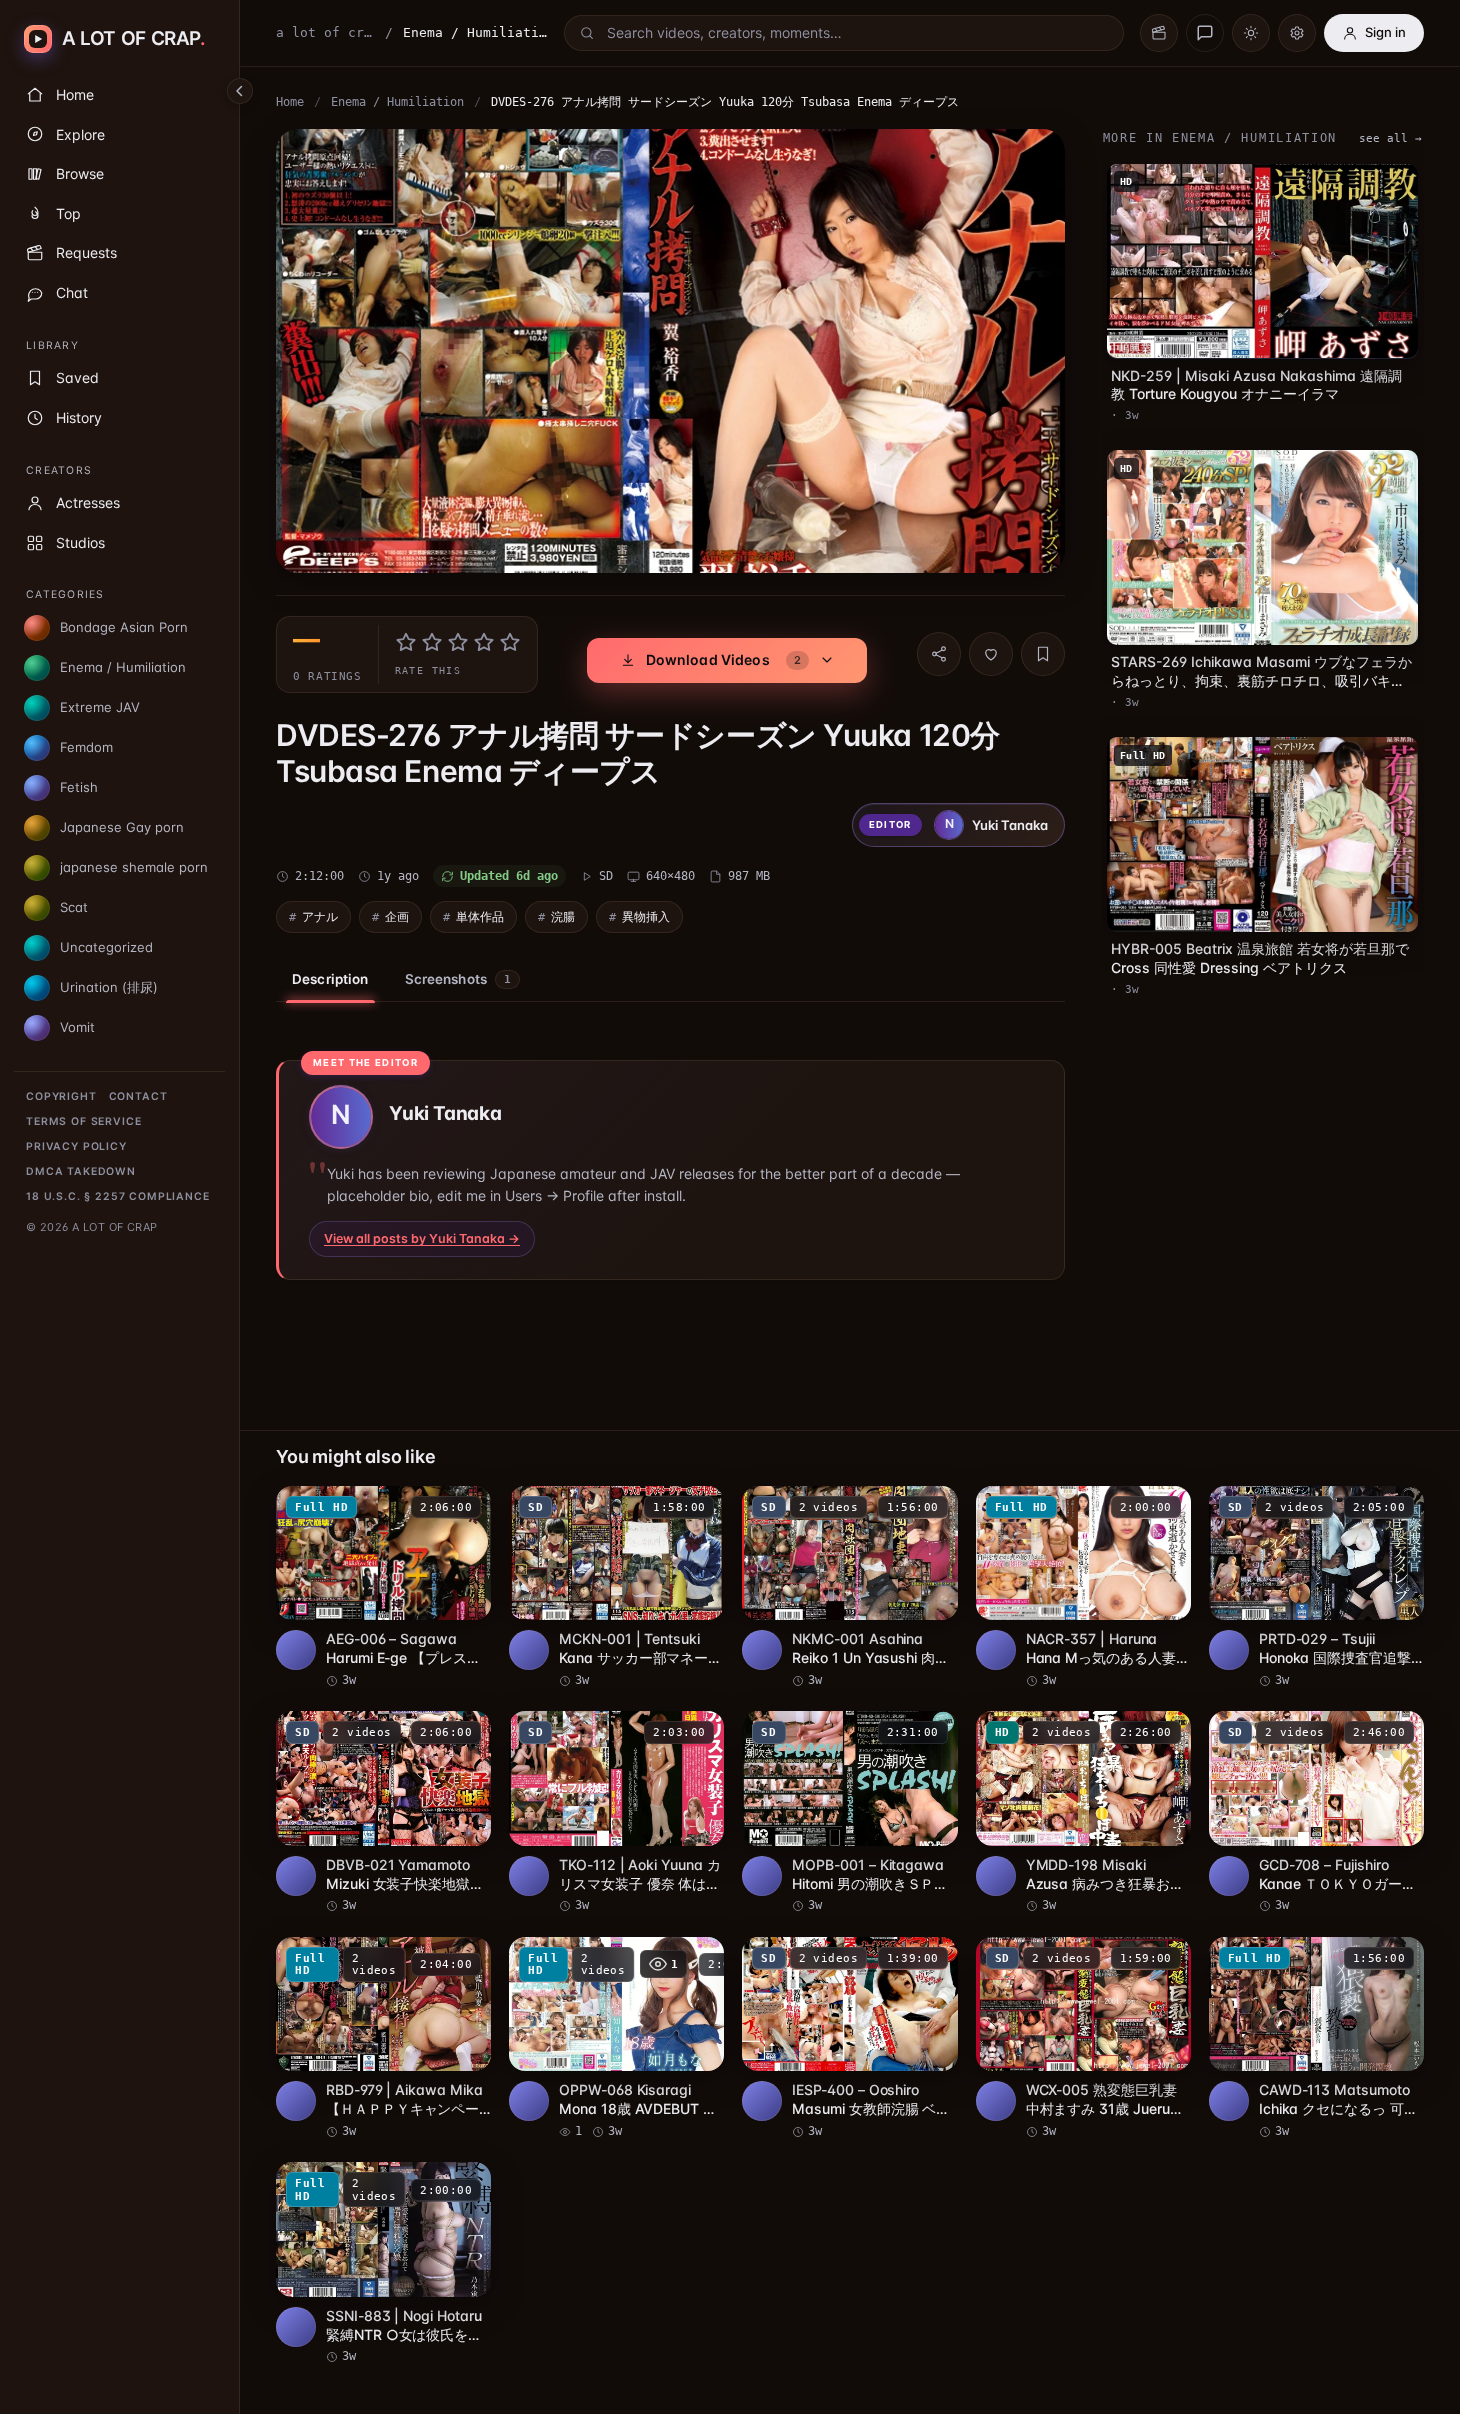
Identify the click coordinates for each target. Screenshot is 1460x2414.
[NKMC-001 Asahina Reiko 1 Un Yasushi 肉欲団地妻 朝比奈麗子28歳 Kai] (849, 1588)
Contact (138, 1096)
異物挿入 (646, 916)
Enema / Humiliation (397, 102)
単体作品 (480, 916)
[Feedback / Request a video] (1205, 33)
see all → (1390, 138)
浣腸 (563, 916)
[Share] (939, 654)
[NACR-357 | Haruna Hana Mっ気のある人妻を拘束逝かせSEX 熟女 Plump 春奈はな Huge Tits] (1083, 1588)
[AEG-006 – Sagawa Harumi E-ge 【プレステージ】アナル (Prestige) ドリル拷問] (383, 1588)
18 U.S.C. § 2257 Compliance (118, 1196)
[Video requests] (1159, 33)
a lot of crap (325, 32)
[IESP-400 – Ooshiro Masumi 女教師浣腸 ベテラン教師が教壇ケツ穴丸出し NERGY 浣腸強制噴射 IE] (849, 2039)
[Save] (1043, 654)
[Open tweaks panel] (1297, 33)
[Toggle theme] (1251, 33)
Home (290, 102)
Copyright (61, 1096)
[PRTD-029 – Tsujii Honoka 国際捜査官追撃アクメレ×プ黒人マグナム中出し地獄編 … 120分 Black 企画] (1316, 1588)
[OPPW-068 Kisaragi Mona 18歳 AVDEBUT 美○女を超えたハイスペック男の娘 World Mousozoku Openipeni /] (616, 2039)
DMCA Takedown (81, 1171)
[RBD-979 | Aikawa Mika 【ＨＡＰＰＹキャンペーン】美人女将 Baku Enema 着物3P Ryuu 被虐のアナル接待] (383, 2039)
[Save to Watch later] (465, 1508)
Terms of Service (83, 1121)
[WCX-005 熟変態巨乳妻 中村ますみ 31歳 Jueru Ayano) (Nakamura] (1083, 2039)
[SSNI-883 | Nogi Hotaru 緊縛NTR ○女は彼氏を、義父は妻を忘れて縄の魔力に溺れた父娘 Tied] (383, 2264)
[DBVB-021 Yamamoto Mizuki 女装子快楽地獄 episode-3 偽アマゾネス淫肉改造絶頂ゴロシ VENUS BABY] (383, 1813)
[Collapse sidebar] (240, 91)
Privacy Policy (76, 1146)
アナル (320, 916)
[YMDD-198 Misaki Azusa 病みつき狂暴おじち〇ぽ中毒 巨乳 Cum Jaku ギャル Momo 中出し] (1083, 1813)
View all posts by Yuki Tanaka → (422, 1238)
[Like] (991, 654)
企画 (397, 916)
